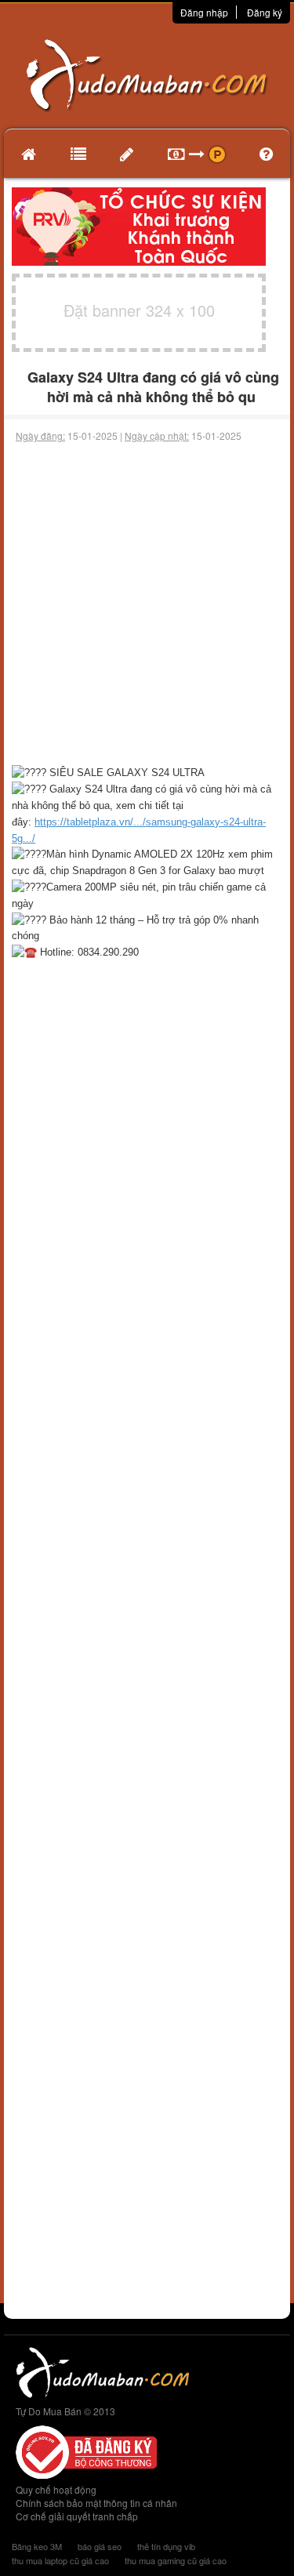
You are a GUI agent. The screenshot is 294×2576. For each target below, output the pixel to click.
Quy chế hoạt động (56, 2489)
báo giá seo (100, 2546)
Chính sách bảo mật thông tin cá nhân (96, 2503)
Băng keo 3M (37, 2546)
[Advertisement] (147, 604)
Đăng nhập (204, 12)
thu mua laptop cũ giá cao (60, 2560)
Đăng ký (265, 12)
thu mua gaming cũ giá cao (176, 2560)
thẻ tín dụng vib (166, 2546)
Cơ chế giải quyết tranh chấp (77, 2516)
